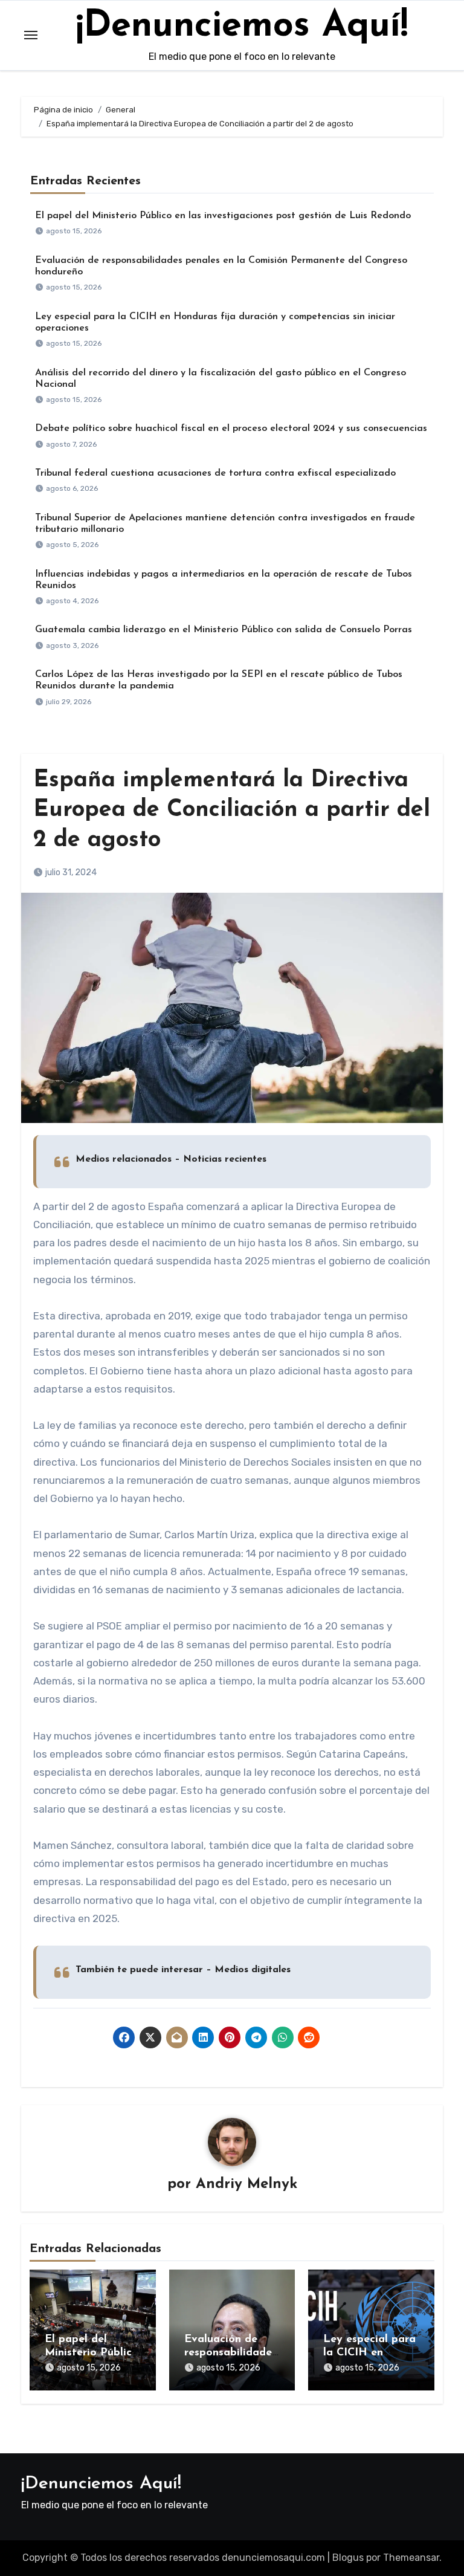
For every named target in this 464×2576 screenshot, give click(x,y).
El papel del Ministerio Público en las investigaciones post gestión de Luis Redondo (223, 216)
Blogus (348, 2558)
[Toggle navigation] (31, 35)
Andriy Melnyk (246, 2184)
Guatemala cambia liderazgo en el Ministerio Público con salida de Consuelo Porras (224, 630)
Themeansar (411, 2558)
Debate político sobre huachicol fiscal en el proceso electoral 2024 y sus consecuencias (231, 429)
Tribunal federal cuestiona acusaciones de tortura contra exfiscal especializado (215, 473)
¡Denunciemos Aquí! (242, 27)
